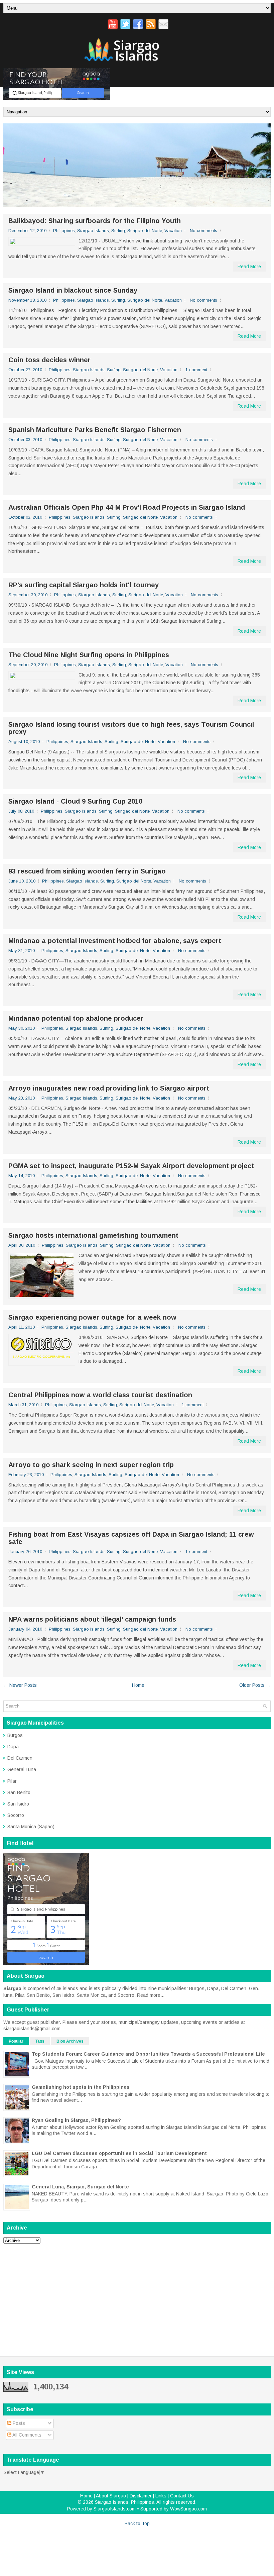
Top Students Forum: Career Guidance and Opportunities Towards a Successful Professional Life (148, 2054)
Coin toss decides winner (49, 360)
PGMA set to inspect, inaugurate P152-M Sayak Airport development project (131, 1166)
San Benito (19, 1792)
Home (138, 1685)
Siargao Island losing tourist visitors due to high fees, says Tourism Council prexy (131, 728)
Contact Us (182, 2496)
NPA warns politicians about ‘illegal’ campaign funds (92, 1619)
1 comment (196, 370)
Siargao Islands (93, 231)
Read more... (151, 1995)
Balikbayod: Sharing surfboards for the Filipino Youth (95, 221)
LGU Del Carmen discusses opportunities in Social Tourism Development (119, 2153)
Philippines (64, 231)
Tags (40, 2041)
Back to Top (137, 2523)
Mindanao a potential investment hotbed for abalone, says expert (115, 941)
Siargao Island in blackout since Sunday (73, 290)
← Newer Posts (20, 1685)
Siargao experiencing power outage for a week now (92, 1317)
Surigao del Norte (145, 231)
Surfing (118, 231)
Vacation (173, 231)
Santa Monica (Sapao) (31, 1827)
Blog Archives (70, 2041)
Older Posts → (255, 1685)
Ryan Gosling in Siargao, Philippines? (76, 2120)
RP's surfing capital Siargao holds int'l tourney (84, 585)
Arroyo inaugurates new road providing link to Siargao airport (109, 1088)
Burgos (15, 1735)
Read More (249, 267)
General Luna (22, 1769)
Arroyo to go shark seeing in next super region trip (91, 1465)
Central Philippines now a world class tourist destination (100, 1395)
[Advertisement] (137, 2295)
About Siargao (111, 2496)
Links (161, 2496)
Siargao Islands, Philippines (124, 2502)
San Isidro (18, 1804)
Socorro (16, 1815)
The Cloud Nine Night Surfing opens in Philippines (89, 655)
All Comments (26, 2435)
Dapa (13, 1747)
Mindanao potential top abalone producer (76, 1018)
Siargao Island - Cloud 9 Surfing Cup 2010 (75, 801)
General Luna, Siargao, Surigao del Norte (80, 2187)
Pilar (12, 1781)
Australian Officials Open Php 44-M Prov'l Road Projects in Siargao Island (127, 507)
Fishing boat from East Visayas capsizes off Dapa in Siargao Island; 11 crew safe (131, 1538)
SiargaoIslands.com (115, 2509)
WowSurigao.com (188, 2509)
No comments (203, 231)
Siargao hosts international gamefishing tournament (93, 1235)
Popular (16, 2041)
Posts (18, 2423)
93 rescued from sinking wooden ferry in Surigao (87, 871)
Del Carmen (20, 1758)
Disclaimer (141, 2496)
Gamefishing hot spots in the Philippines (81, 2087)
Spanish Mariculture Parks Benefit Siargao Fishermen (95, 430)
